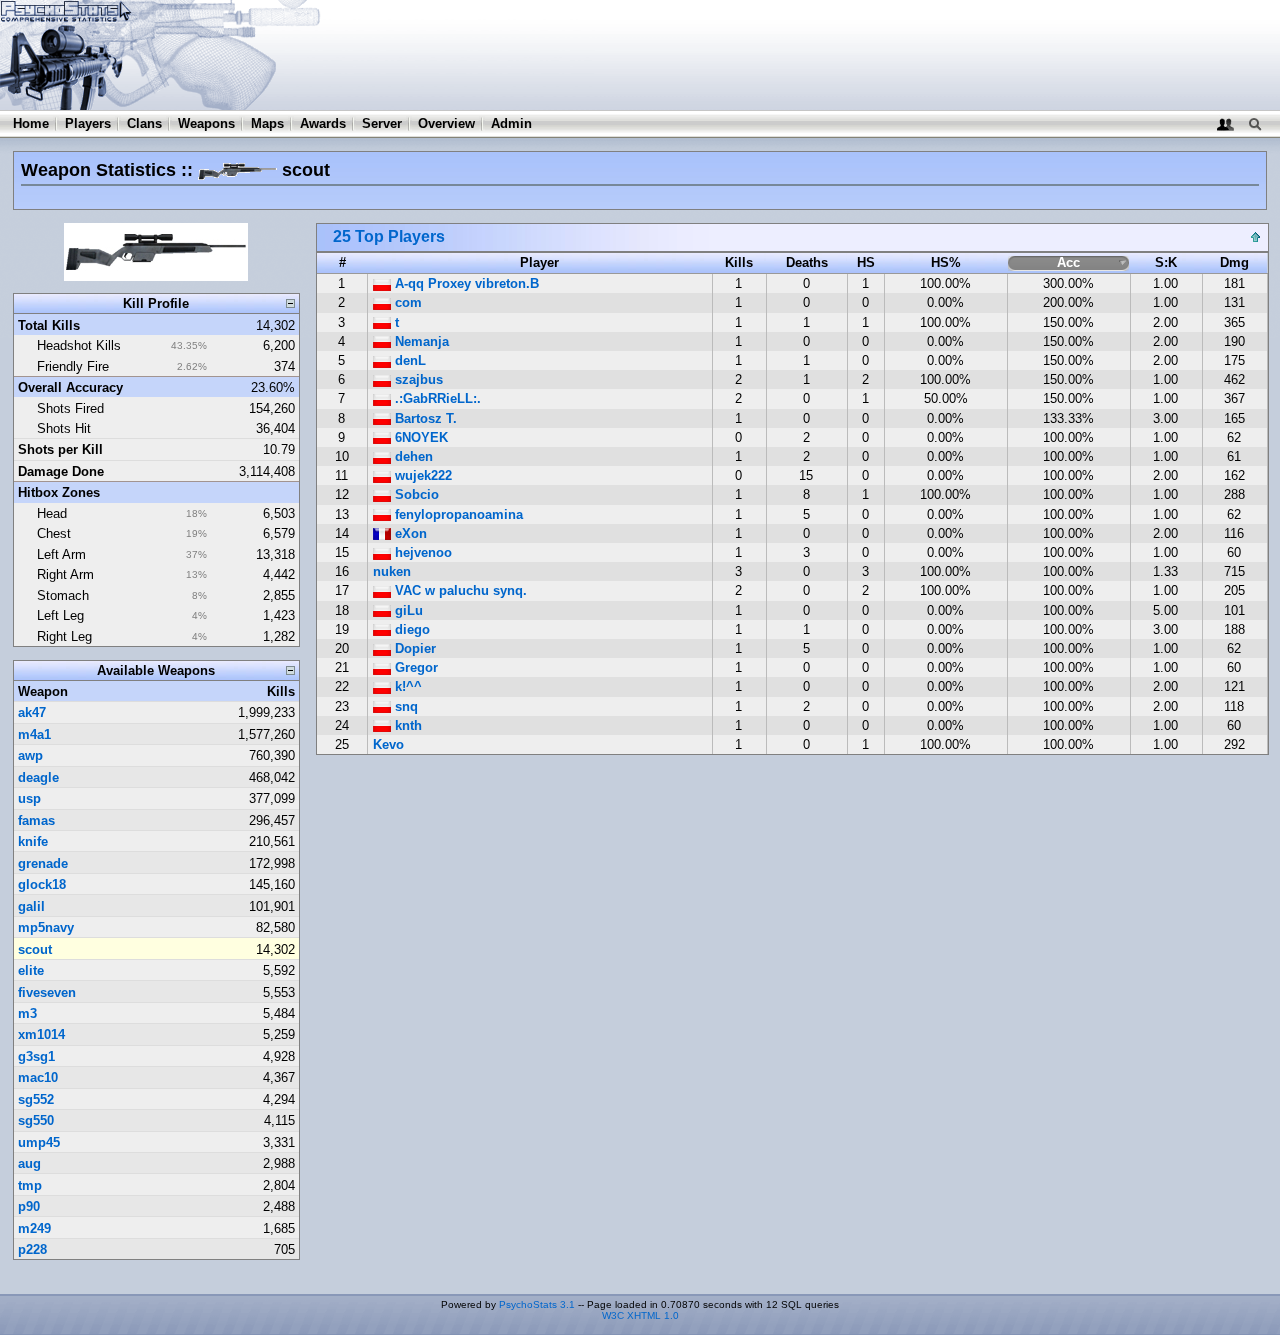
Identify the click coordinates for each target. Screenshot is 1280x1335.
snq (404, 706)
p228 (32, 1249)
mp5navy (46, 927)
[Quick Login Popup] (1225, 123)
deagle (38, 777)
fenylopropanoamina (457, 514)
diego (410, 629)
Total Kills (49, 325)
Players (88, 123)
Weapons (206, 123)
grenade (43, 863)
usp (29, 798)
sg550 (36, 1120)
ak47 (32, 712)
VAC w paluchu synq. (459, 590)
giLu (407, 610)
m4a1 (34, 734)
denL (408, 360)
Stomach (63, 595)
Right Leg (64, 636)
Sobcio (415, 494)
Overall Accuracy (70, 387)
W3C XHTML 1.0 (640, 1315)
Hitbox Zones (59, 492)
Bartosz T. (424, 418)
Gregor (414, 667)
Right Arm (65, 574)
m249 (34, 1228)
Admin (511, 123)
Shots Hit (64, 428)
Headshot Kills (79, 345)
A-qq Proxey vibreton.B (465, 283)
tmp (30, 1185)
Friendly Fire (73, 366)
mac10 (38, 1077)
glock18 (42, 884)
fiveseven (47, 992)
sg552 (36, 1099)
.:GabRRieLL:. (436, 398)
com (406, 302)
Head (52, 513)
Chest (54, 533)
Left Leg (60, 615)
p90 (29, 1206)
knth (406, 725)
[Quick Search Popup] (1254, 123)
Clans (144, 123)
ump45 (39, 1142)
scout (35, 949)
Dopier (413, 648)
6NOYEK (419, 437)
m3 (27, 1013)
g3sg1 (36, 1056)
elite (31, 970)
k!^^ (406, 686)
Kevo (388, 744)
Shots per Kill (60, 449)
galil (31, 906)
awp (30, 755)
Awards (323, 123)
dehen (412, 456)
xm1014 (41, 1034)
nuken (392, 571)
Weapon (43, 691)
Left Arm (61, 554)
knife (33, 841)
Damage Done (61, 471)
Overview (446, 123)
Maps (267, 123)
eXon (409, 533)
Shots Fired (70, 408)
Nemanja (420, 341)
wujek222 (421, 475)
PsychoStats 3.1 (537, 1304)
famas (36, 820)
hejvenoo (421, 552)
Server (382, 123)
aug (29, 1163)
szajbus (417, 379)
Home (31, 123)
